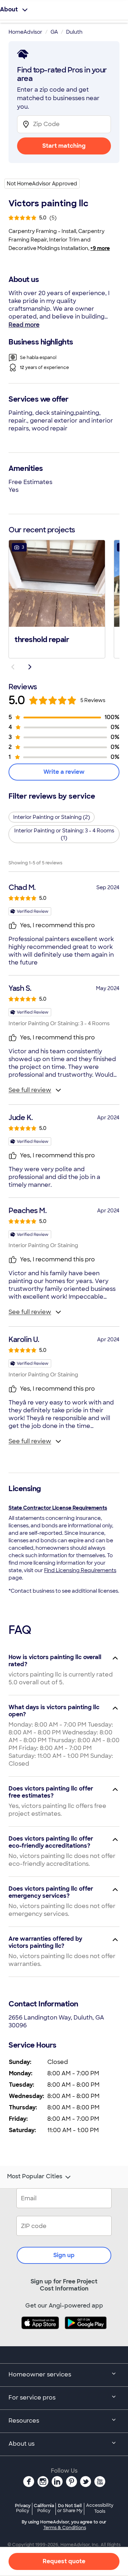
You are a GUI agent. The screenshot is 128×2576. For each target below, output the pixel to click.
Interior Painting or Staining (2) (52, 817)
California (44, 2508)
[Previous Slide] (13, 667)
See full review (30, 1090)
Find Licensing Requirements (80, 1570)
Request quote (64, 2561)
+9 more (100, 248)
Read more (24, 325)
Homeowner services (40, 2374)
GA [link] (54, 32)
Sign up (64, 2255)
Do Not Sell (70, 2508)
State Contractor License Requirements (58, 1508)
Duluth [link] (74, 32)
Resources (24, 2421)
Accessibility (100, 2509)
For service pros (32, 2398)
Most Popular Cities (35, 2176)
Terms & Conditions (65, 2528)
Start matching (64, 146)
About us (22, 2444)
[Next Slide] (30, 667)
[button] (57, 598)
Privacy (23, 2508)
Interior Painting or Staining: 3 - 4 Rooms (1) (64, 834)
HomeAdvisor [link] (25, 32)
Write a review (64, 772)
